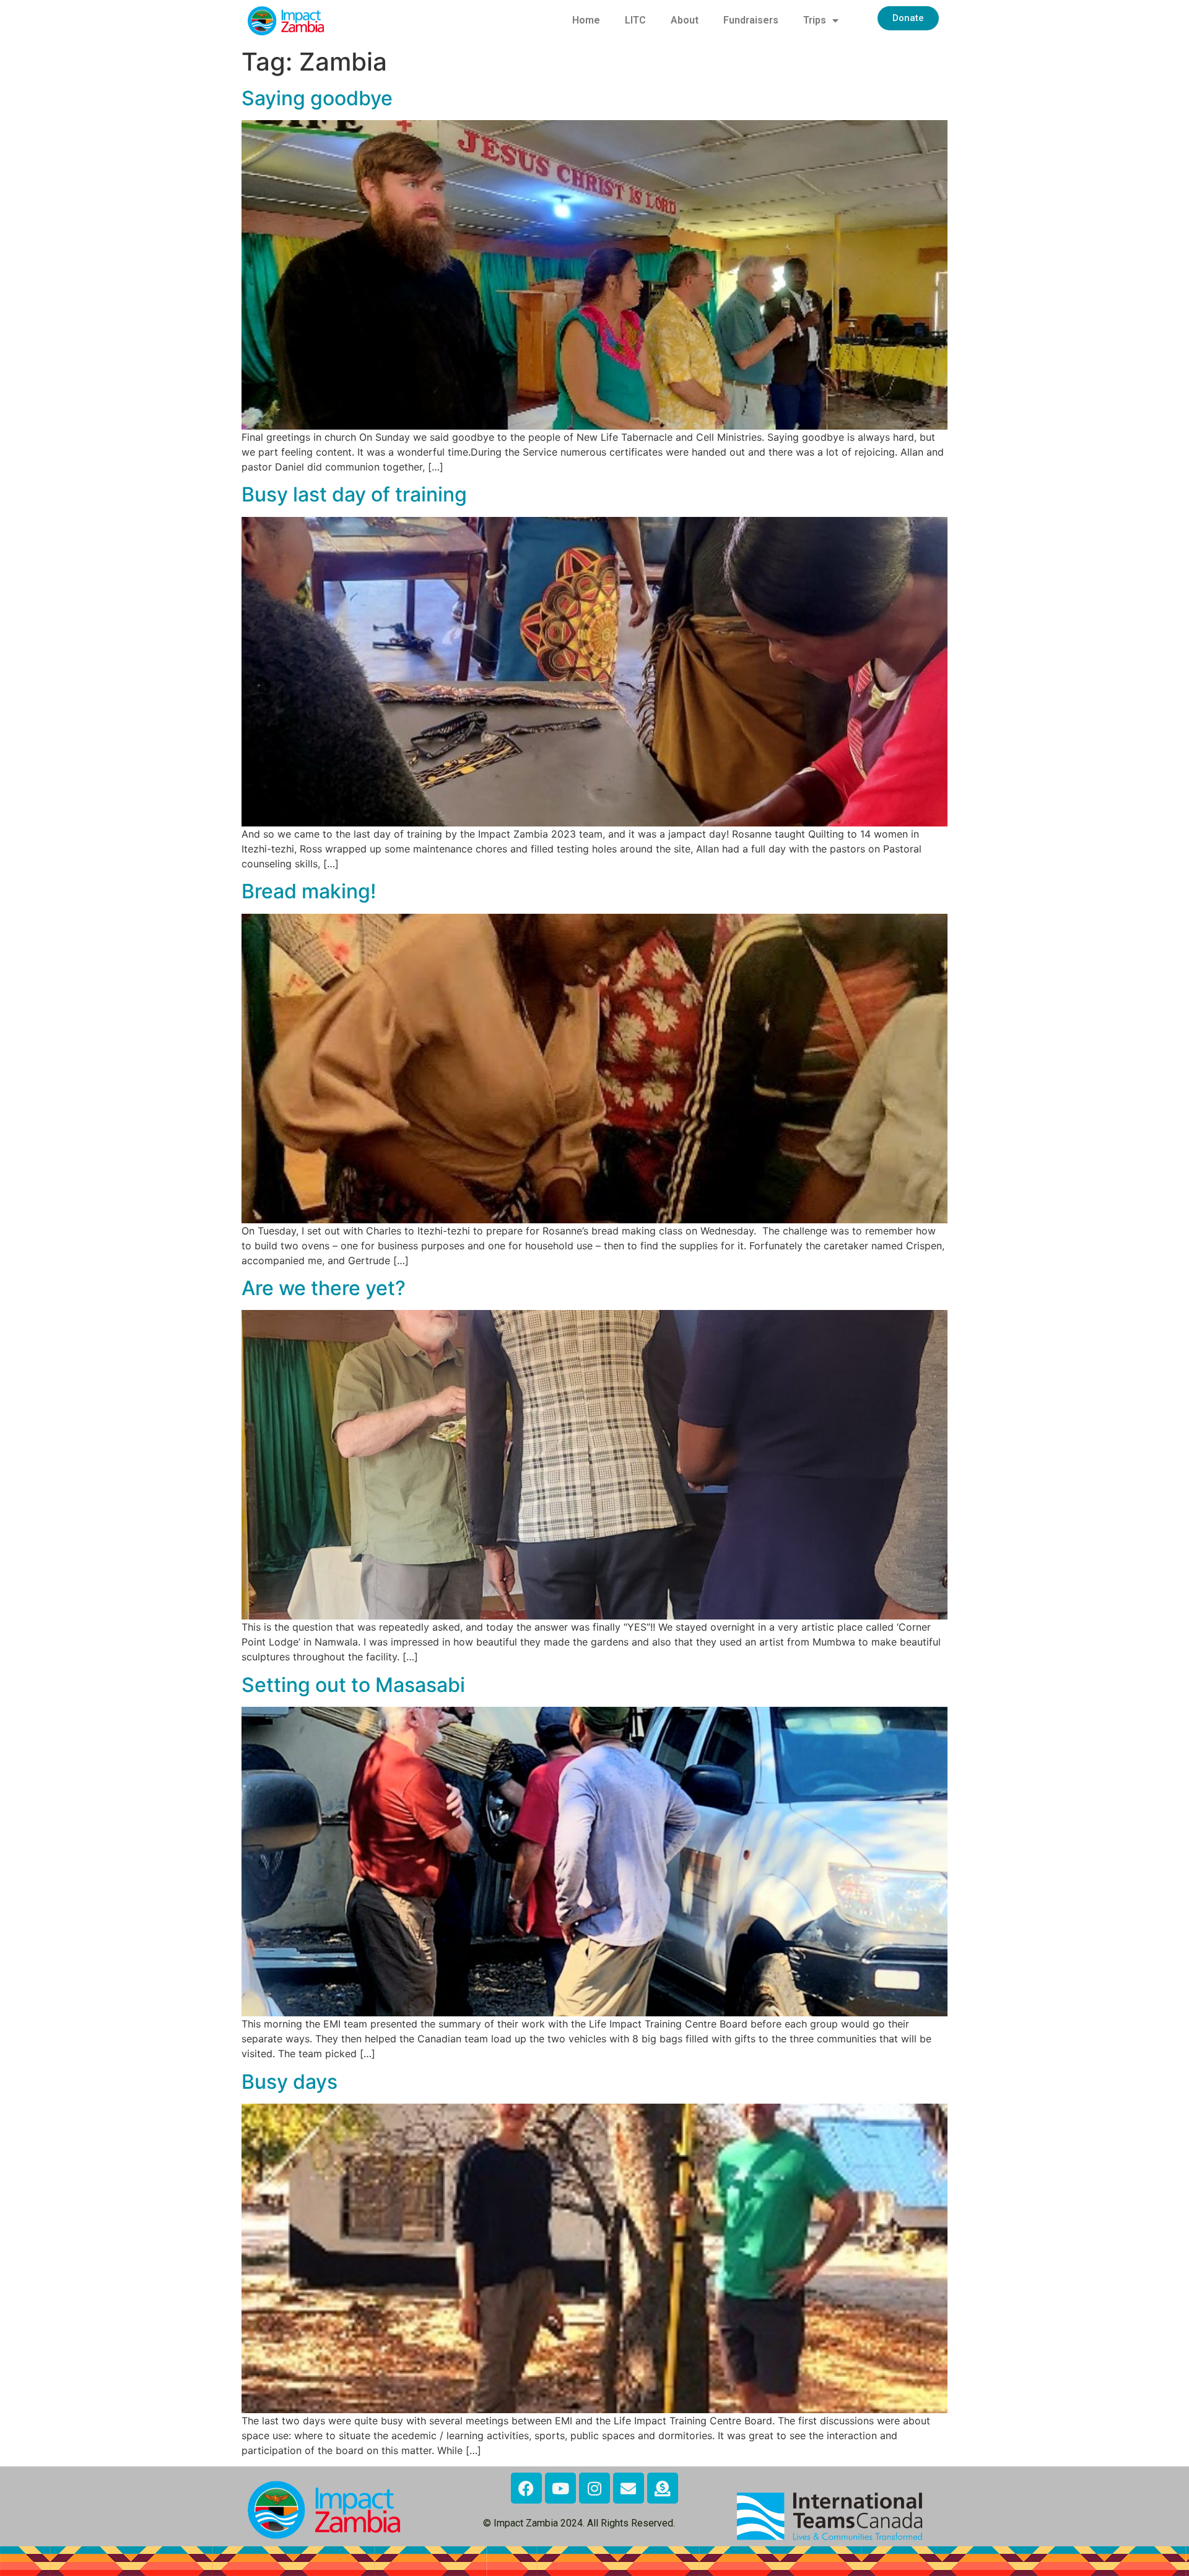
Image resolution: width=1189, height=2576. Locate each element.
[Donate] (663, 2488)
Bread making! (309, 891)
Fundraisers (751, 20)
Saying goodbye (317, 98)
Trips (815, 20)
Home (586, 20)
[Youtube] (560, 2488)
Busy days (290, 2082)
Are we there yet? (324, 1288)
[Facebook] (526, 2488)
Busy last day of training (354, 494)
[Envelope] (629, 2488)
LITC (635, 20)
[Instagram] (594, 2488)
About (685, 20)
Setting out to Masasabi (353, 1685)
